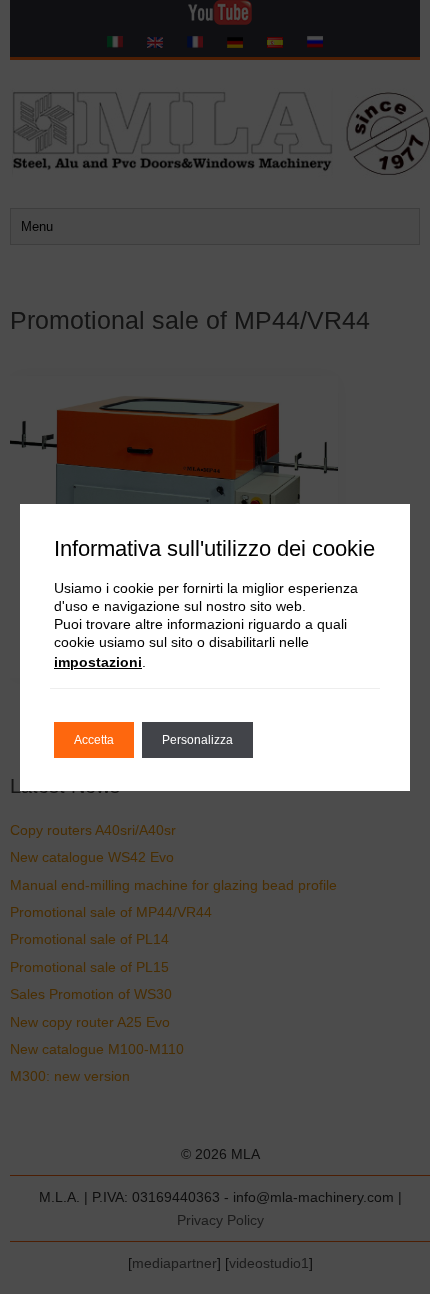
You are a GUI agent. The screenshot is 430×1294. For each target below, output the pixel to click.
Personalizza (197, 740)
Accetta (94, 740)
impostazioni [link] (98, 662)
